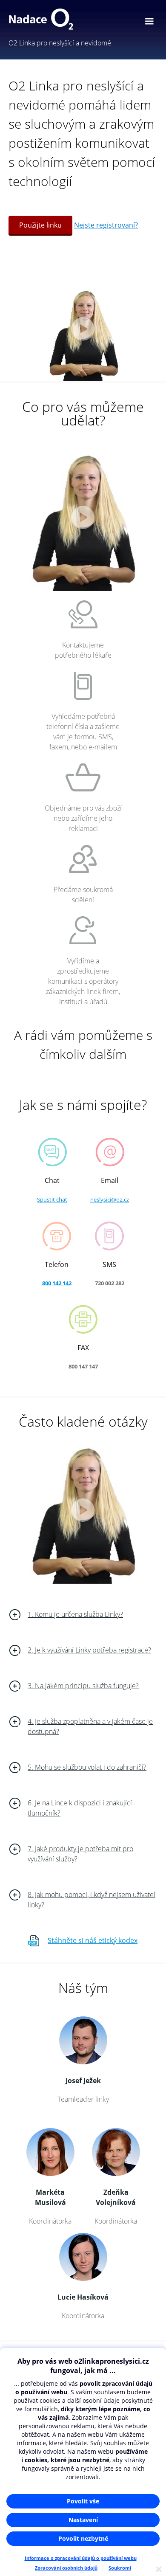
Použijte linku (40, 225)
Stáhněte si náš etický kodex (93, 1940)
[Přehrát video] (83, 308)
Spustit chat (52, 1200)
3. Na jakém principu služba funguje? (83, 1686)
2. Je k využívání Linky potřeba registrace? (89, 1650)
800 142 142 (57, 1283)
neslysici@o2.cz (110, 1200)
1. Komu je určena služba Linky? (75, 1614)
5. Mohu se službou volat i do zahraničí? (87, 1767)
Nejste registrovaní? (106, 225)
